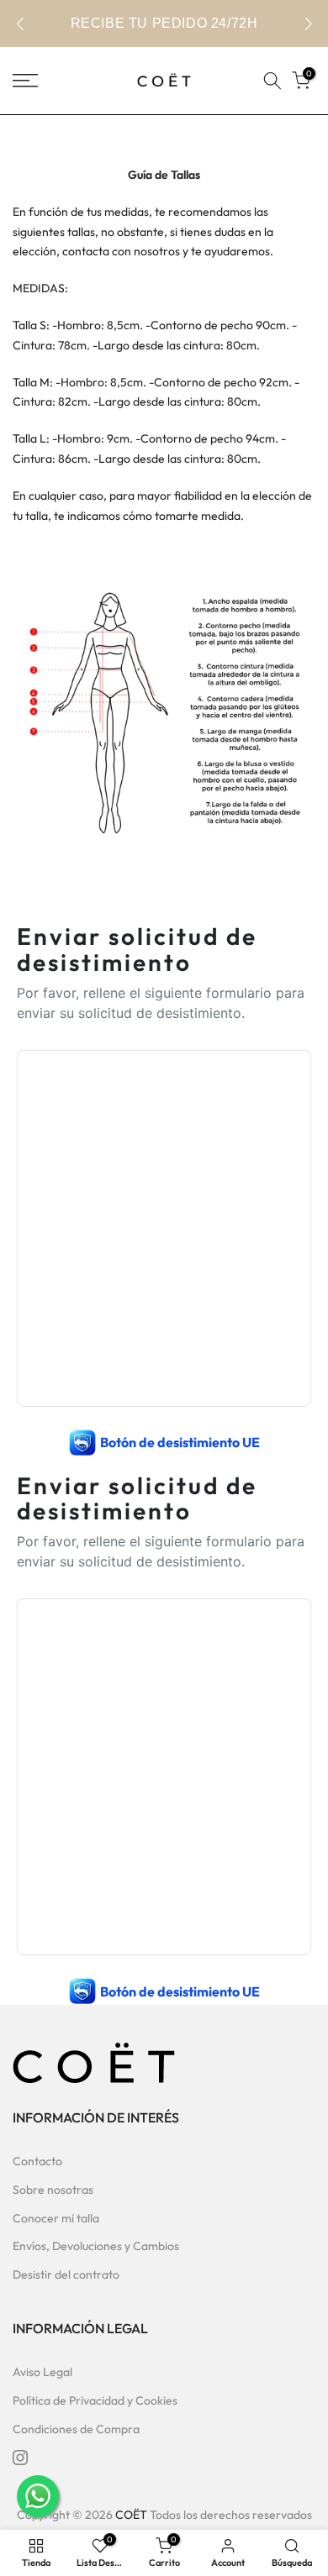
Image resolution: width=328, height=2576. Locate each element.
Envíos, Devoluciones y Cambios (96, 2246)
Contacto (37, 2161)
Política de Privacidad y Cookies (95, 2400)
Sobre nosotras (53, 2190)
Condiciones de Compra (76, 2429)
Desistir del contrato (66, 2274)
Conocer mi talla (56, 2218)
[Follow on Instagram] (20, 2458)
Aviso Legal (42, 2372)
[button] (308, 24)
